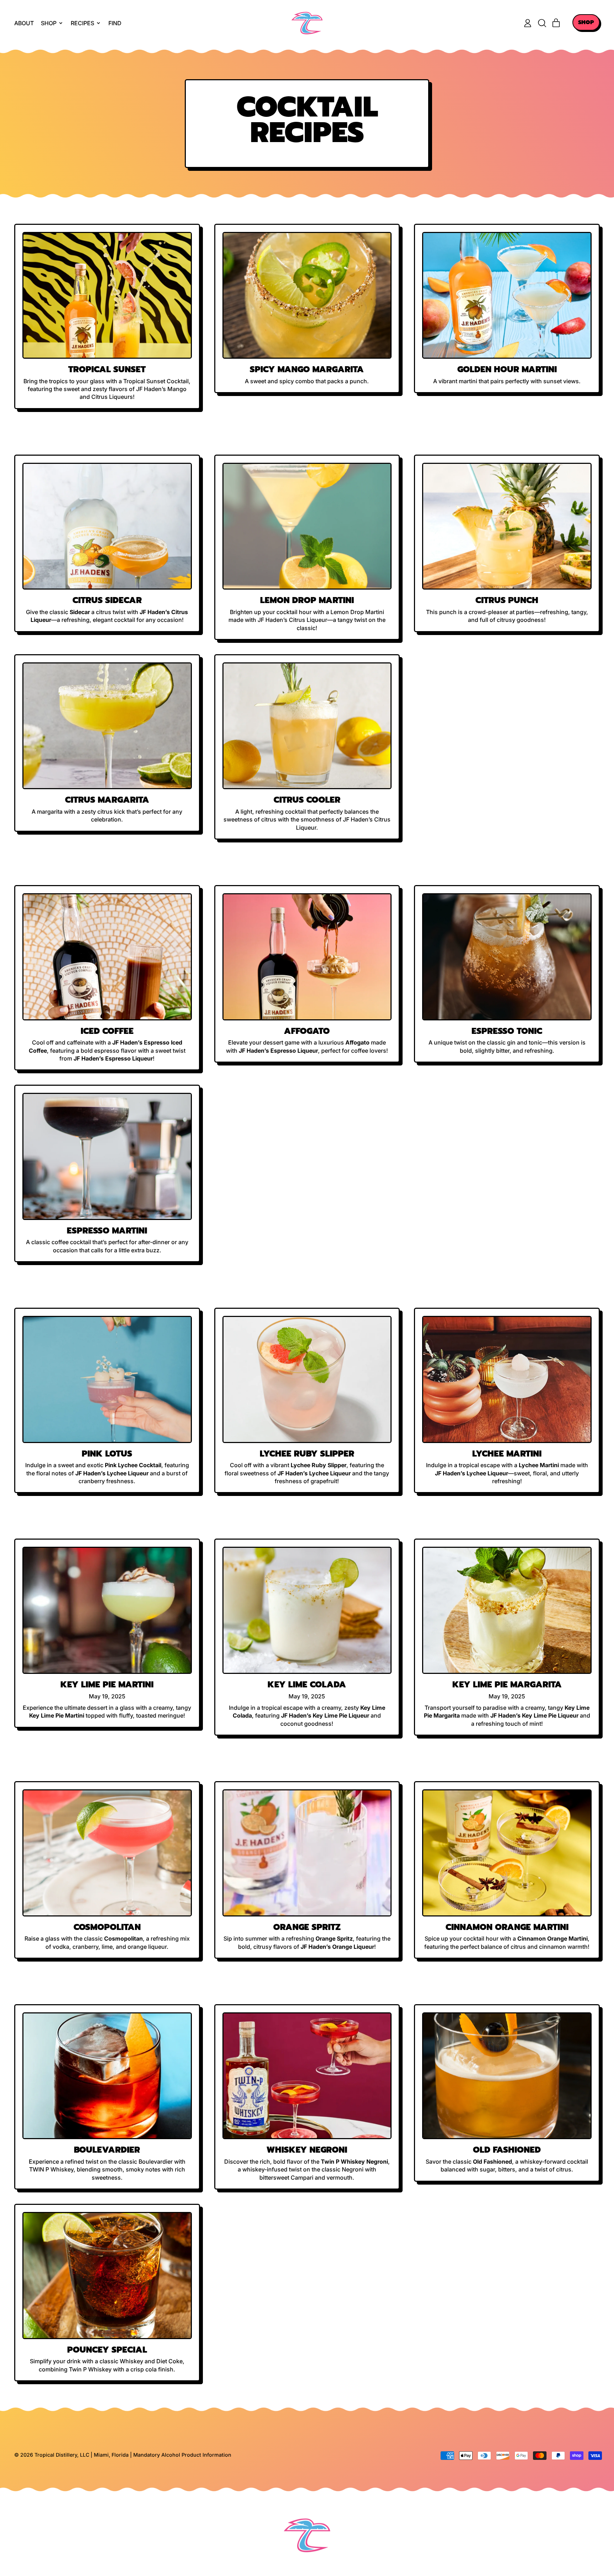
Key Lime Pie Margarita (507, 1685)
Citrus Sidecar (107, 600)
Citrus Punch (507, 600)
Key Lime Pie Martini (107, 1685)
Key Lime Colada (307, 1685)
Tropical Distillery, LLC (63, 2455)
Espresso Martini (107, 1231)
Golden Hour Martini (507, 369)
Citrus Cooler (307, 800)
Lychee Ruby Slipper (307, 1454)
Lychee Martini (507, 1454)
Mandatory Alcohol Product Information (182, 2455)
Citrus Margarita (107, 800)
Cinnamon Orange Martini (507, 1927)
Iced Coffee (107, 1031)
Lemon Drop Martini (307, 600)
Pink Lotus (107, 1454)
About (24, 23)
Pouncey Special (107, 2350)
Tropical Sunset (107, 369)
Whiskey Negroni (307, 2150)
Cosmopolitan (107, 1927)
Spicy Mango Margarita (307, 369)
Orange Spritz (307, 1927)
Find (115, 23)
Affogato (307, 1031)
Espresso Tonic (507, 1031)
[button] (542, 23)
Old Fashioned (507, 2150)
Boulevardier (107, 2150)
